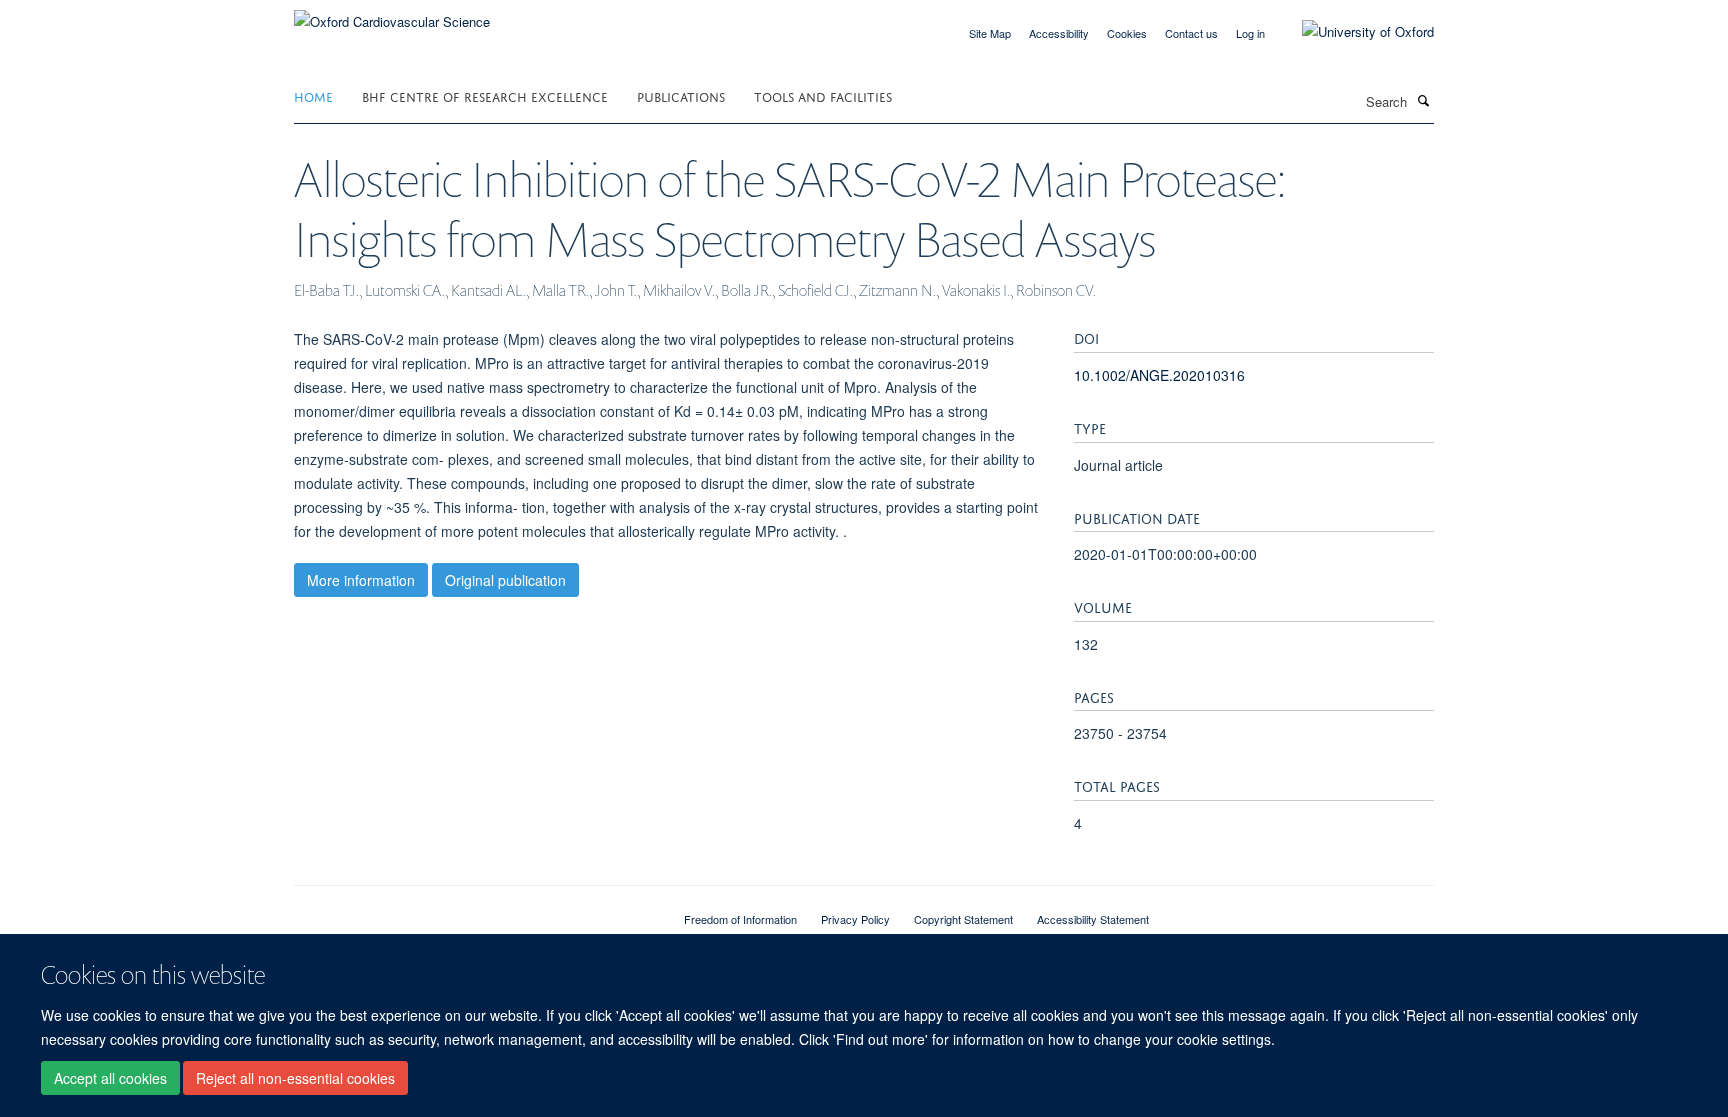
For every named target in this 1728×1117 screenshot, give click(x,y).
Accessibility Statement (1093, 919)
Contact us (1191, 33)
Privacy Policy (855, 919)
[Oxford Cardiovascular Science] (392, 14)
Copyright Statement (963, 919)
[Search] (1423, 100)
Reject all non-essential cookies (295, 1078)
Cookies (1127, 33)
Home (313, 95)
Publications (681, 95)
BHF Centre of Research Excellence (485, 95)
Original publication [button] (505, 580)
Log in (1250, 33)
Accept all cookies (110, 1078)
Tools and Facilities (823, 95)
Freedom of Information (740, 919)
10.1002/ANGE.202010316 (1159, 375)
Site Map (990, 33)
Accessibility (1059, 33)
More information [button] (361, 580)
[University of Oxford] (1353, 32)
